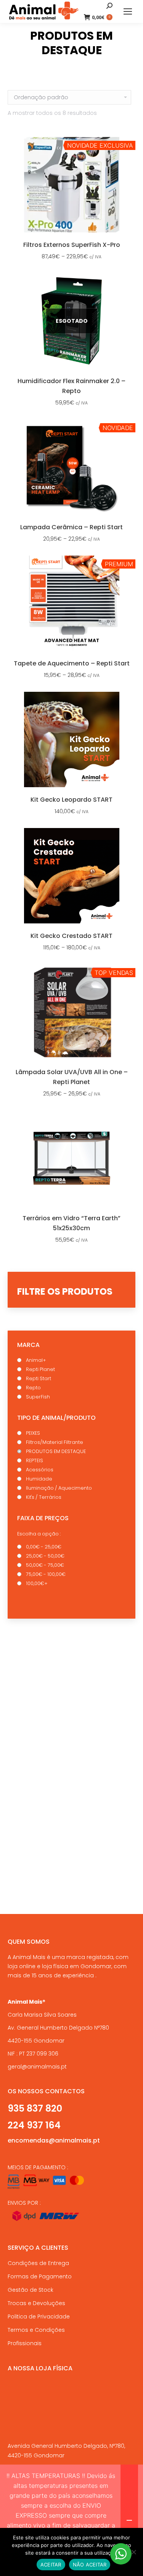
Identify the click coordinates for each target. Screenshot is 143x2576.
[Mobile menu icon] (128, 11)
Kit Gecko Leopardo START (71, 800)
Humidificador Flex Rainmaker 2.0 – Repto (71, 386)
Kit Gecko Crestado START (71, 936)
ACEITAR (51, 2565)
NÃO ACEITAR (90, 2565)
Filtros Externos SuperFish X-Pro (72, 245)
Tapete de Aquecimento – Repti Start (72, 663)
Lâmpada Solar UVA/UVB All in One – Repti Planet (72, 1077)
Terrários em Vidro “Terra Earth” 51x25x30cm (71, 1223)
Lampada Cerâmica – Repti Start (71, 527)
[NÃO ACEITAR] (133, 2552)
